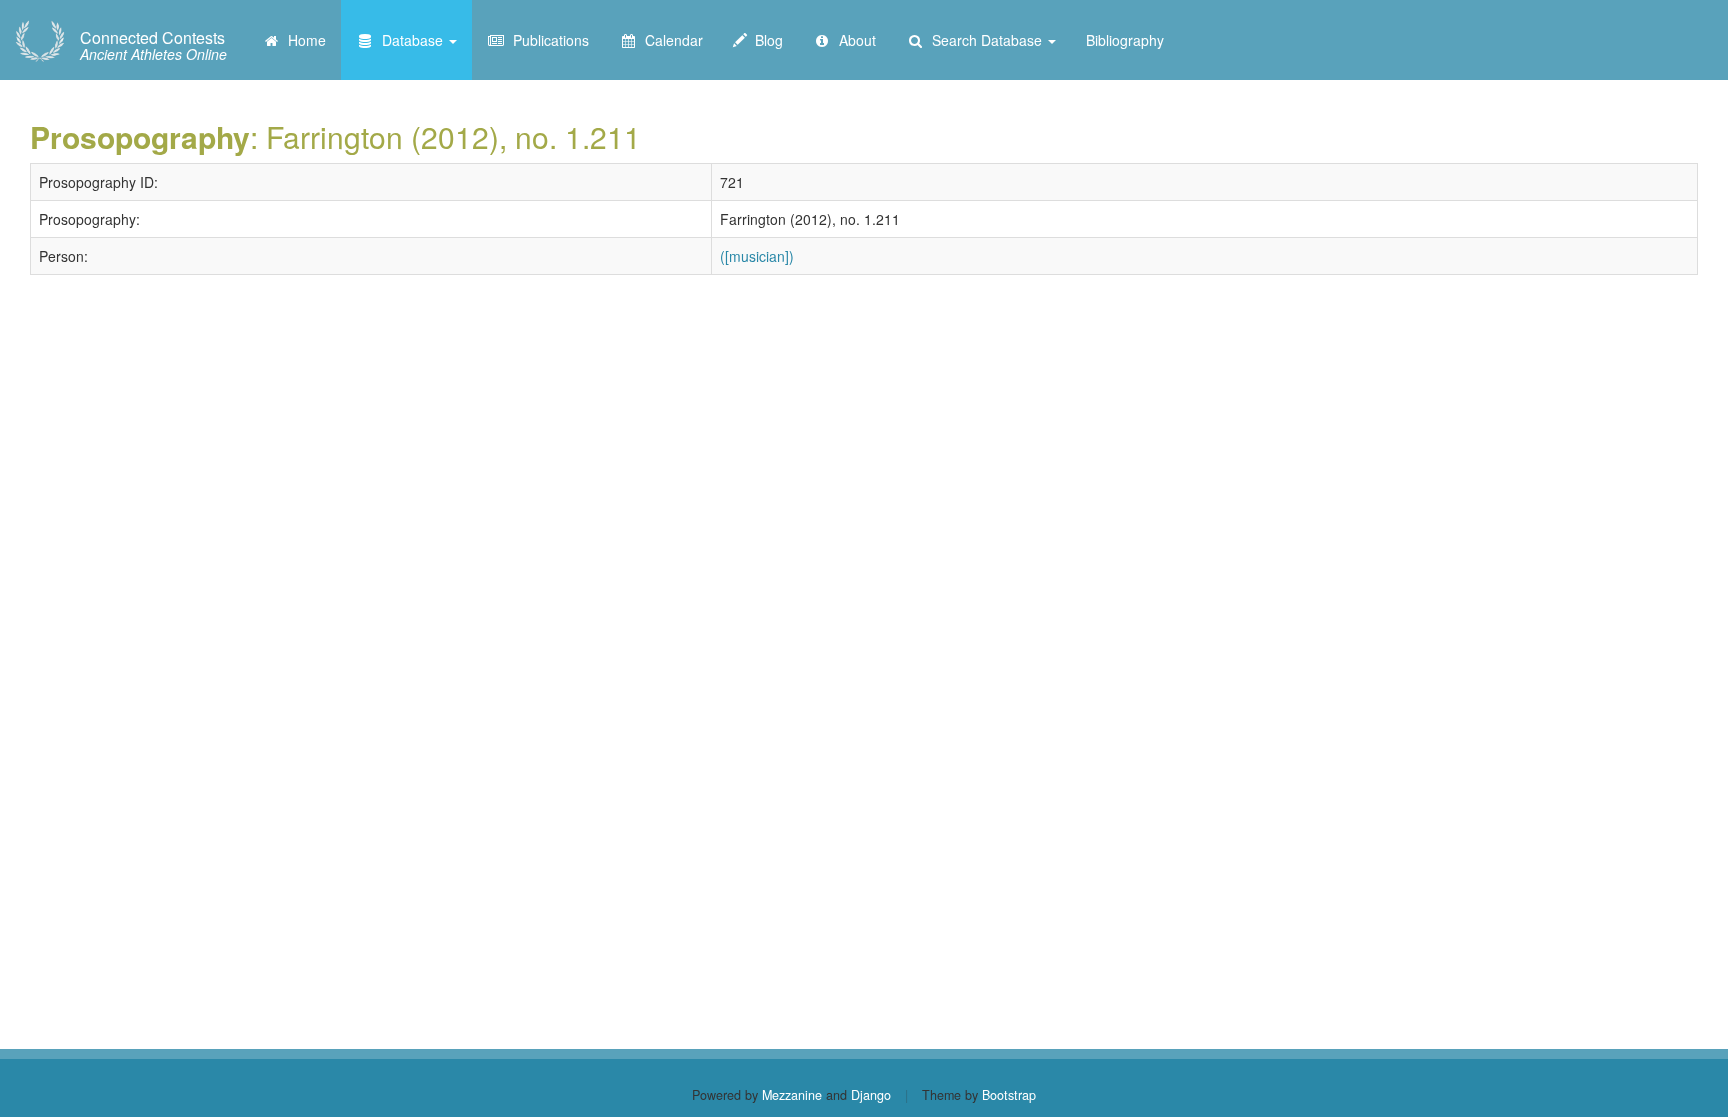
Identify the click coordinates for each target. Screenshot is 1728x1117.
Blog (765, 40)
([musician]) (757, 256)
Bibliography (1125, 40)
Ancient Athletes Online (153, 46)
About (853, 40)
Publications (547, 40)
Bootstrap (1009, 1095)
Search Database (985, 40)
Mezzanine (792, 1095)
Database (410, 40)
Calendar (670, 40)
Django (871, 1095)
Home (303, 40)
